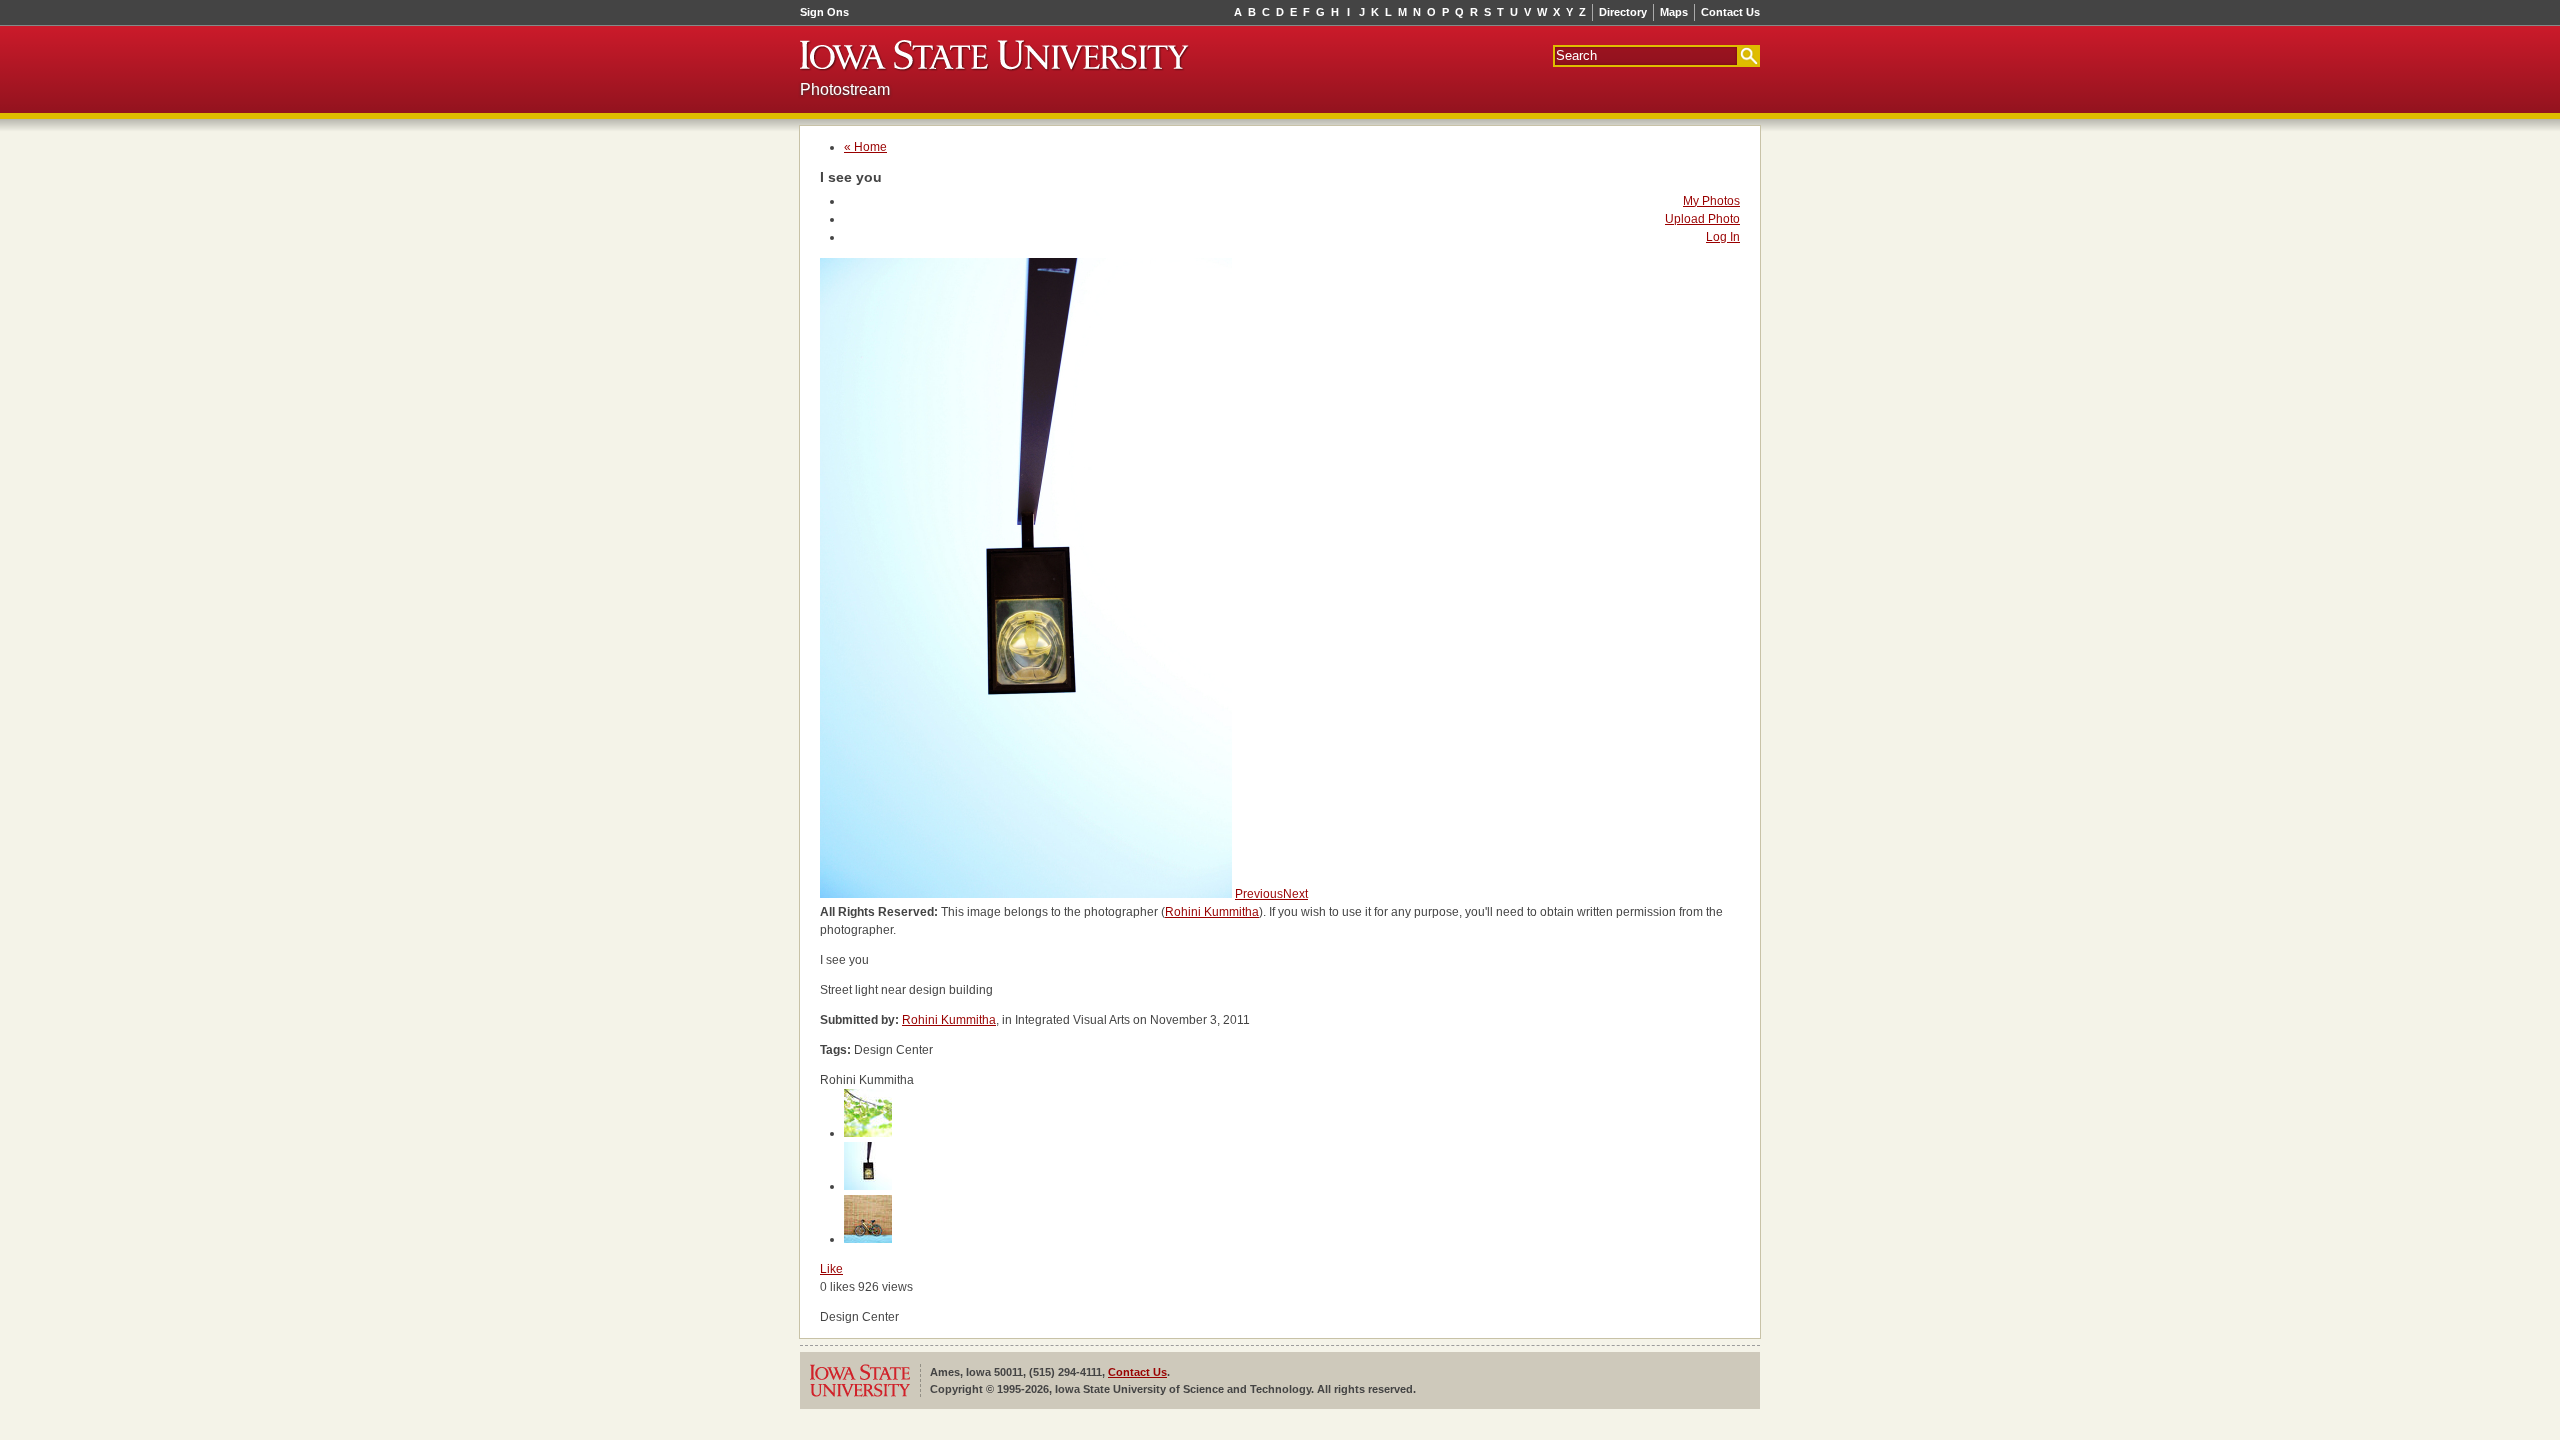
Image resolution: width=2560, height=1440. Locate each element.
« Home (865, 147)
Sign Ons (824, 12)
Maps (1674, 12)
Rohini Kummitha (1212, 912)
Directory (1623, 12)
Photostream (845, 89)
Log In (1723, 237)
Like (831, 1269)
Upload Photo (1702, 219)
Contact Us (1730, 12)
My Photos (1711, 201)
